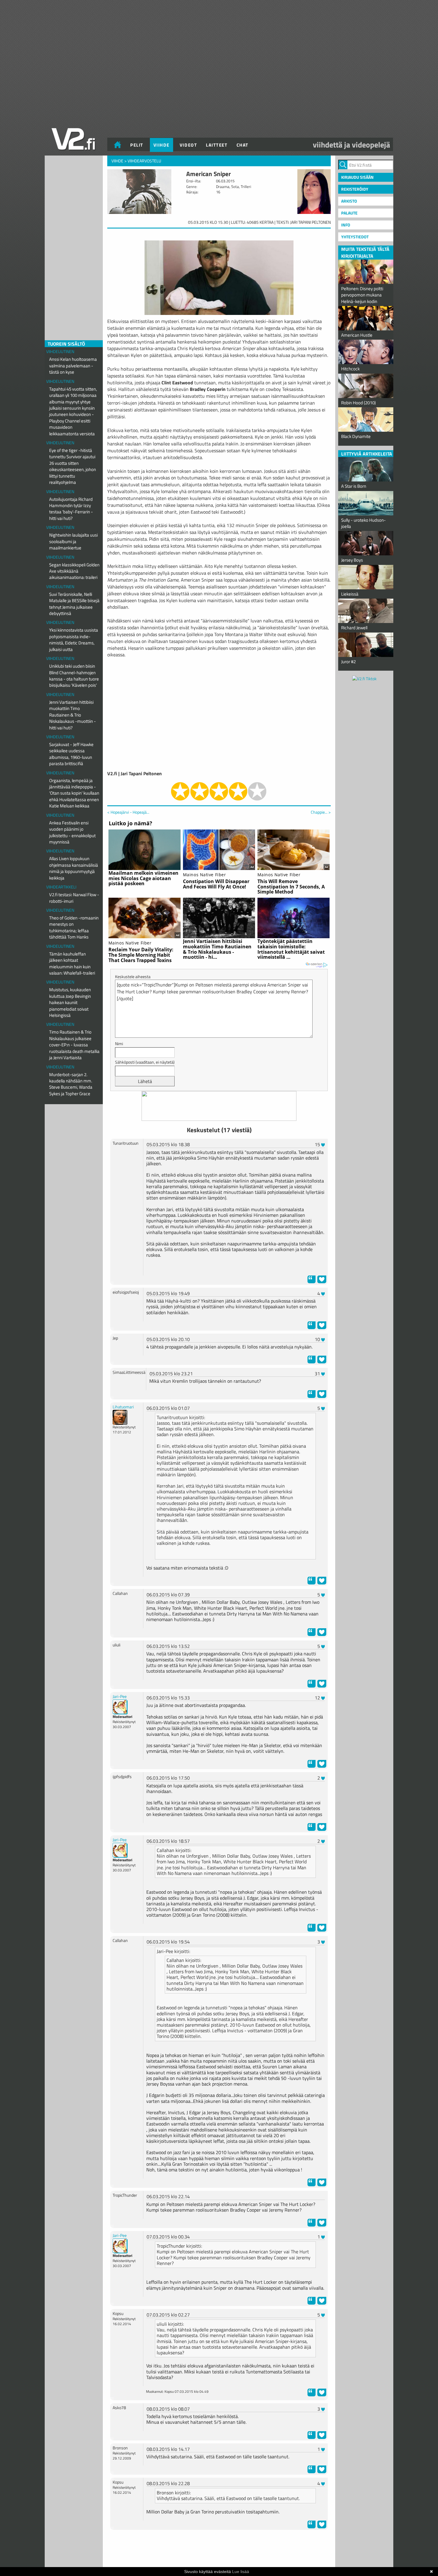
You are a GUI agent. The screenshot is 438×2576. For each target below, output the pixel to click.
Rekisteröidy (355, 189)
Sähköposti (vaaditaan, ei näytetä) (145, 1062)
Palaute (349, 213)
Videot (188, 145)
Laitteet (217, 145)
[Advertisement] (219, 2549)
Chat (243, 145)
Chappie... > (321, 812)
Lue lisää (241, 2572)
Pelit (137, 145)
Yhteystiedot (355, 237)
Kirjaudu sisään (357, 177)
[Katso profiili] (120, 1417)
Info (346, 225)
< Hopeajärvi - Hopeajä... (128, 812)
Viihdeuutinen (60, 351)
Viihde (161, 145)
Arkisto (349, 201)
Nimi (119, 1044)
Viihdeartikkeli (61, 887)
